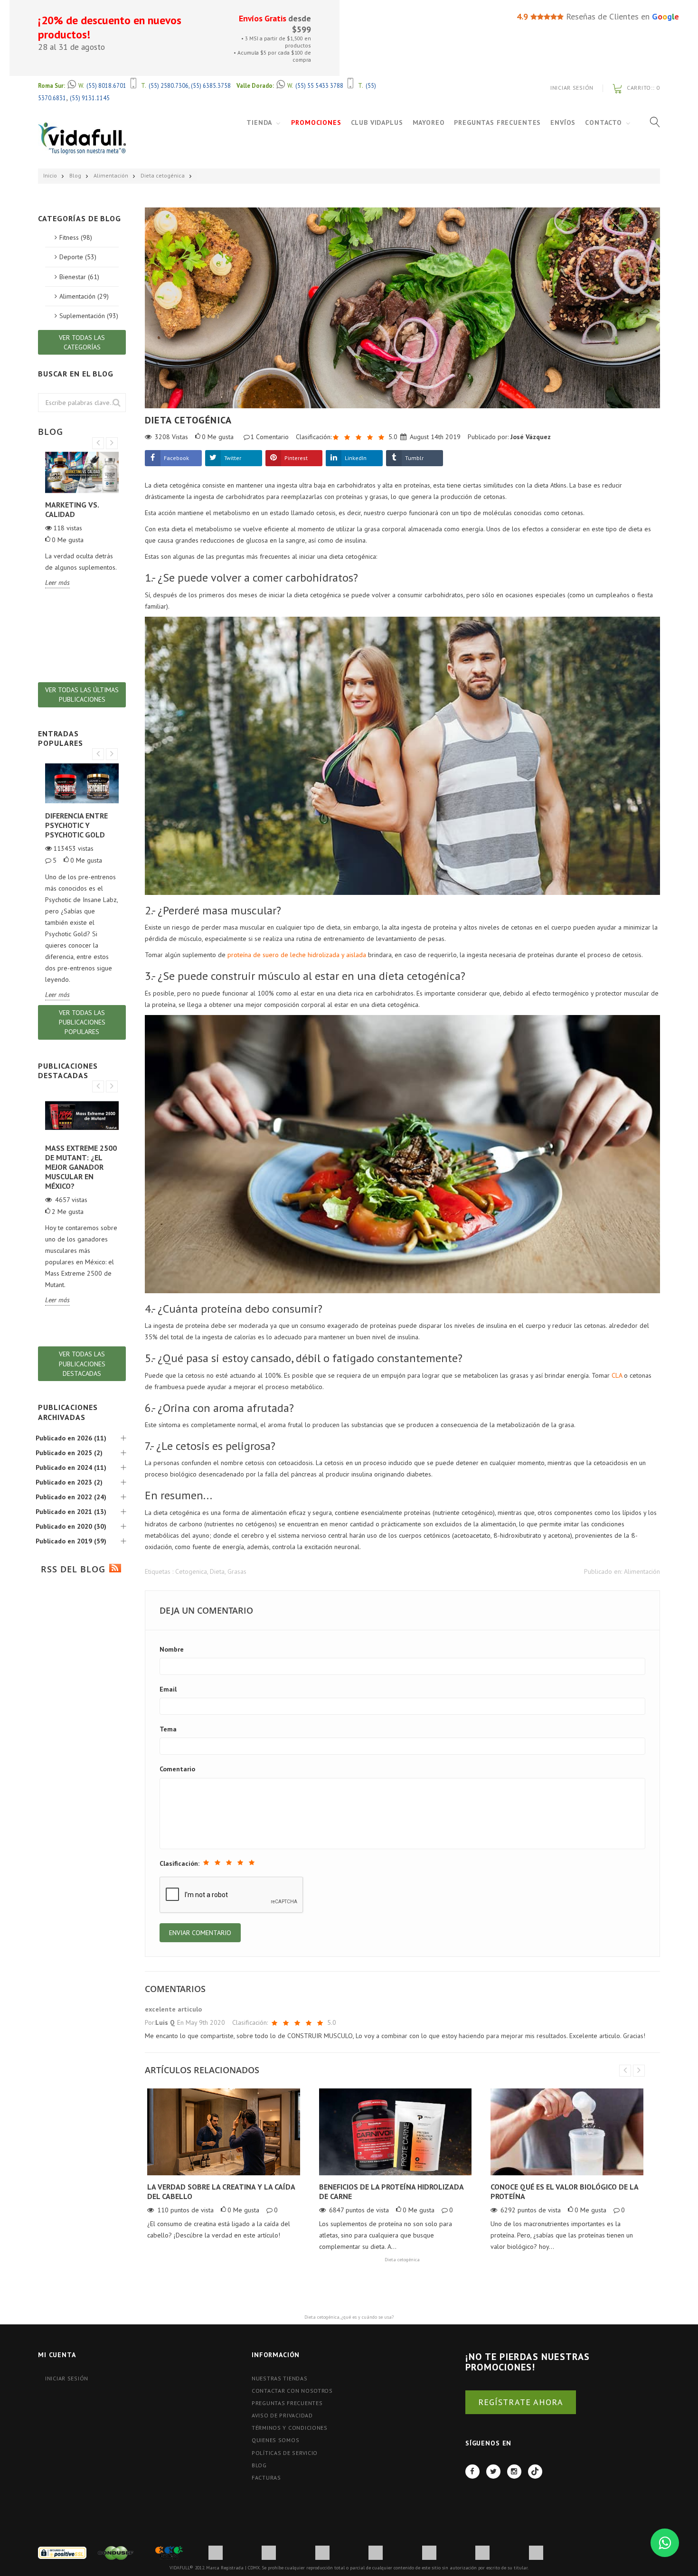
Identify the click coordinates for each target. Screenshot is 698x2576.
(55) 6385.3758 (211, 85)
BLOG (259, 2465)
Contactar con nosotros (292, 2391)
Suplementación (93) (89, 316)
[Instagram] (514, 2472)
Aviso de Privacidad (282, 2415)
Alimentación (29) (84, 296)
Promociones (316, 122)
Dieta (217, 1571)
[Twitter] (493, 2472)
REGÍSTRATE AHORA (521, 2402)
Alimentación (111, 175)
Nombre (172, 1649)
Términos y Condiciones (290, 2428)
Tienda (259, 122)
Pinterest (296, 458)
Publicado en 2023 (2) (69, 1482)
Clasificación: (179, 1863)
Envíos (563, 122)
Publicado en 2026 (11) (71, 1438)
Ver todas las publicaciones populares (82, 1022)
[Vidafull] (82, 138)
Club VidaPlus (377, 122)
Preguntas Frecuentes (497, 122)
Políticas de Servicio (285, 2453)
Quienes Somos (275, 2440)
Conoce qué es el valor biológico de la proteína (564, 2191)
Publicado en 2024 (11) (71, 1467)
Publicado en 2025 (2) (69, 1453)
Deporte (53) (78, 257)
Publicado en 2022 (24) (71, 1497)
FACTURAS (266, 2477)
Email (168, 1689)
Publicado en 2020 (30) (71, 1526)
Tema (168, 1729)
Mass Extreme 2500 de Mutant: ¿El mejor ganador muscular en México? (81, 1167)
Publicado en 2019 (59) (71, 1541)
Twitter (233, 458)
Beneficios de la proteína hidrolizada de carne (391, 2191)
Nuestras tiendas (280, 2378)
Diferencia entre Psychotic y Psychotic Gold (76, 825)
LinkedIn (356, 458)
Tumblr (414, 458)
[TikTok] (535, 2472)
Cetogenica (191, 1571)
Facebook (176, 458)
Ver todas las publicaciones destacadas (82, 1363)
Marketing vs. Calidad (72, 509)
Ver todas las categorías (82, 342)
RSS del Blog (71, 1569)
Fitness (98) (76, 237)
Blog (75, 175)
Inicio (50, 175)
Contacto (604, 122)
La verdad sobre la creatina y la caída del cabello (221, 2191)
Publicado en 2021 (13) (71, 1512)
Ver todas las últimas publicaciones (82, 695)
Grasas (237, 1571)
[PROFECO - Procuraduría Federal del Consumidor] (169, 2552)
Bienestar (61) (79, 277)
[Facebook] (472, 2472)
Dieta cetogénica (163, 175)
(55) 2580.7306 (169, 85)
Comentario (177, 1769)
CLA (617, 1375)
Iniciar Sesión (572, 88)
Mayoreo (429, 122)
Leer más (57, 583)
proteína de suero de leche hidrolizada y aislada (297, 955)
